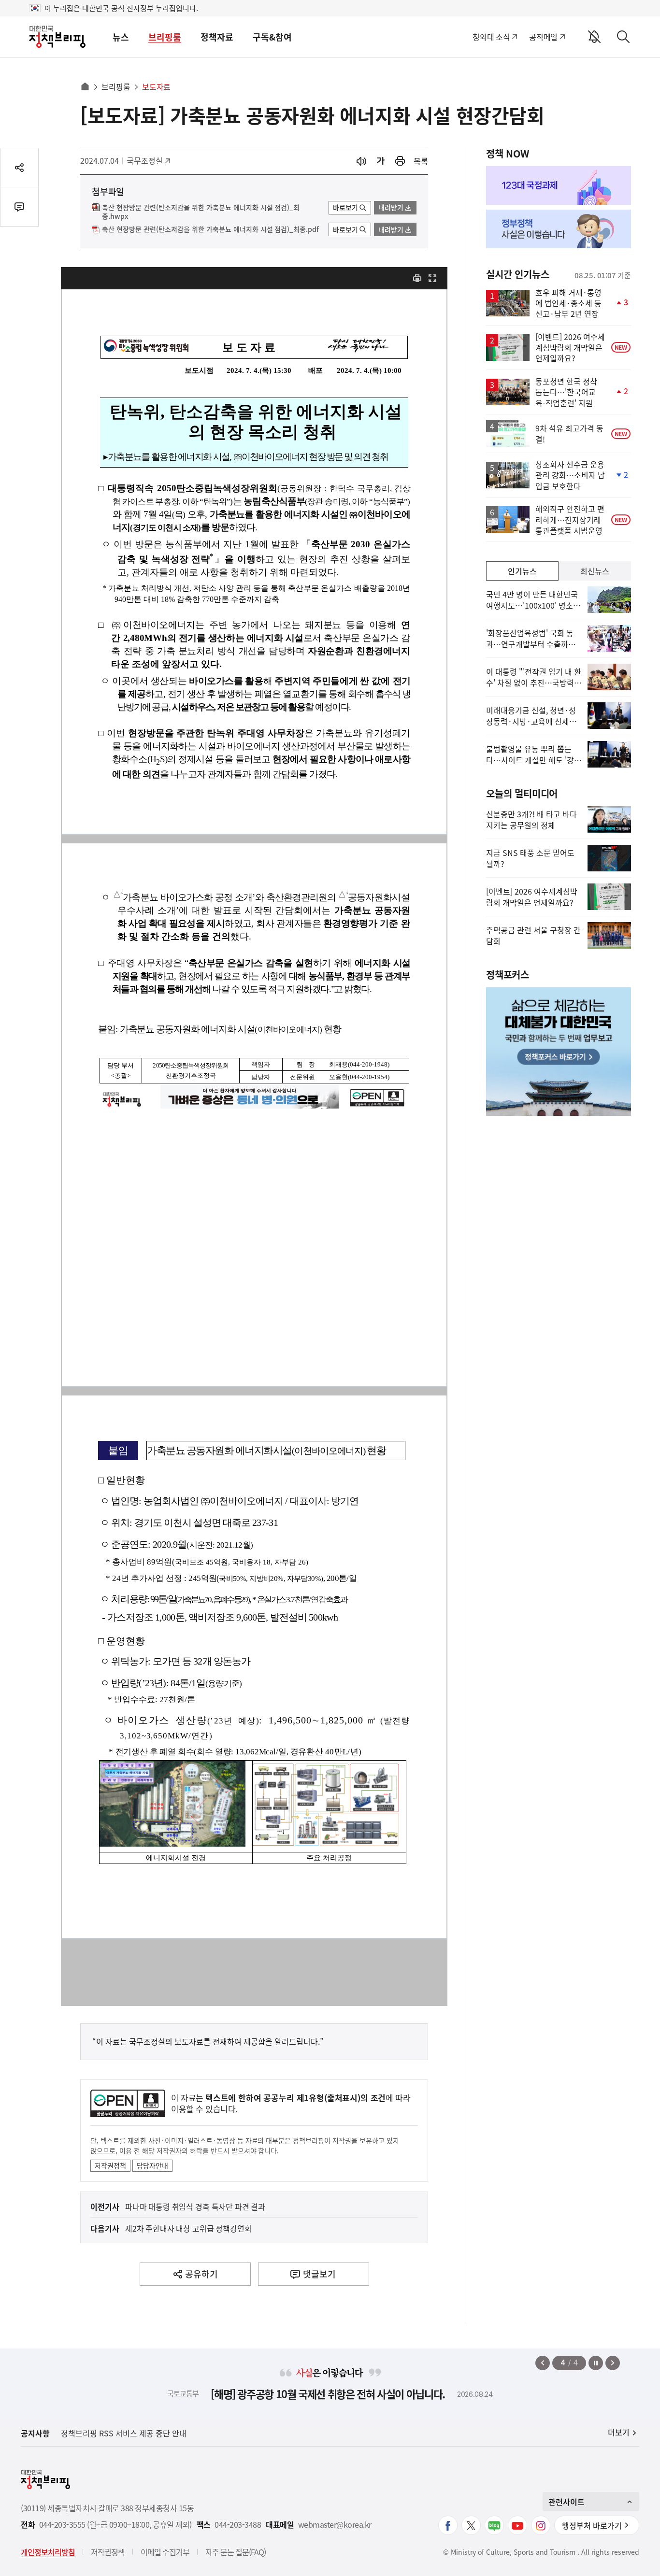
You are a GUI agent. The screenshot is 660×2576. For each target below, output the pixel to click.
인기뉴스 (522, 571)
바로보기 (345, 207)
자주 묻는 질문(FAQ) (236, 2552)
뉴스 (121, 37)
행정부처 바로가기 (592, 2525)
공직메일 (543, 37)
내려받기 (391, 207)
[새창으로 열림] (400, 161)
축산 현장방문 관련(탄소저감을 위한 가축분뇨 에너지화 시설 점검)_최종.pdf (210, 229)
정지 (596, 2363)
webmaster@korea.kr (335, 2525)
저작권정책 (110, 2165)
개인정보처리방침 (48, 2552)
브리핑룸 (165, 37)
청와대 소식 (491, 37)
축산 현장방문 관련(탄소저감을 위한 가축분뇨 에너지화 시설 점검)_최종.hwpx (201, 212)
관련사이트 (567, 2502)
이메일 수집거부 (165, 2552)
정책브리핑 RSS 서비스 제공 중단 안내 (124, 2433)
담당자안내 (152, 2165)
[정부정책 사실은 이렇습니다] (559, 229)
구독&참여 (272, 37)
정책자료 (217, 37)
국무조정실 (148, 160)
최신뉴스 (595, 571)
